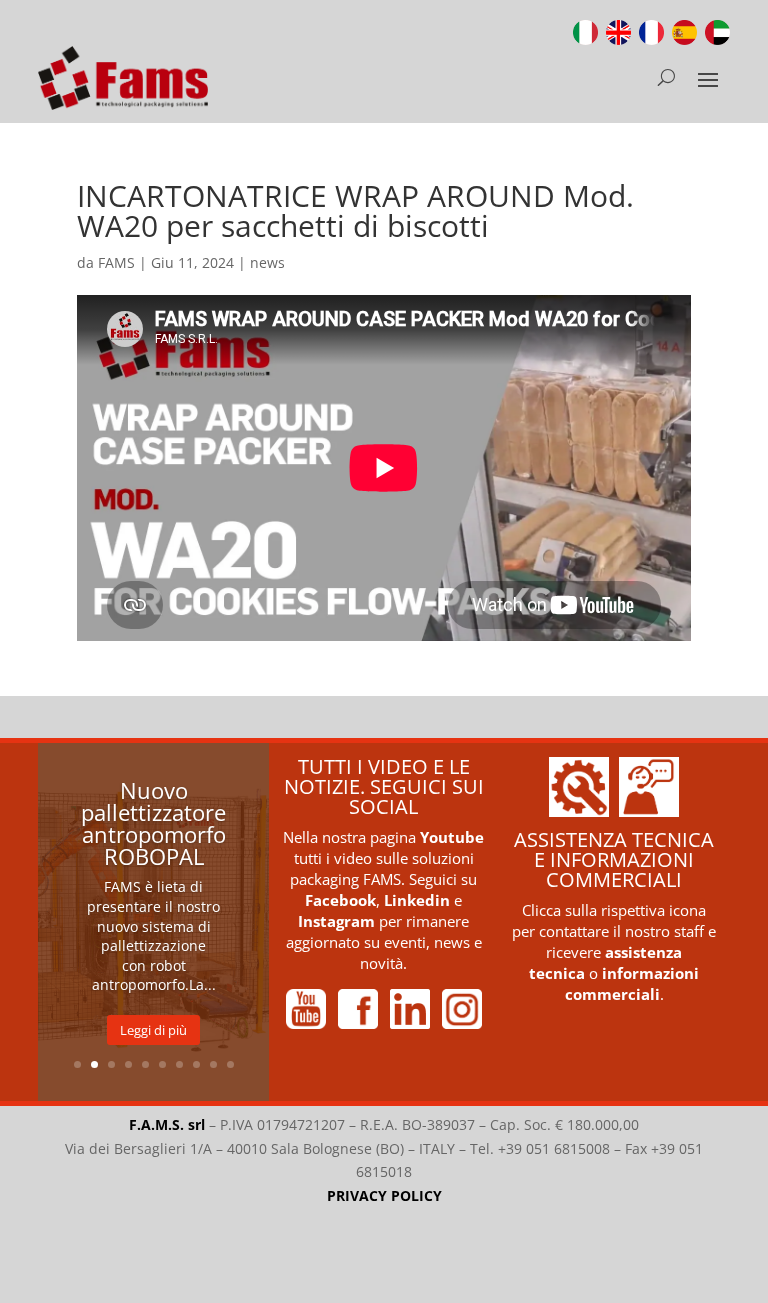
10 (230, 1064)
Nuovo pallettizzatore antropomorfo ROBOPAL (153, 823)
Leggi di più (153, 1030)
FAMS (116, 262)
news (267, 262)
